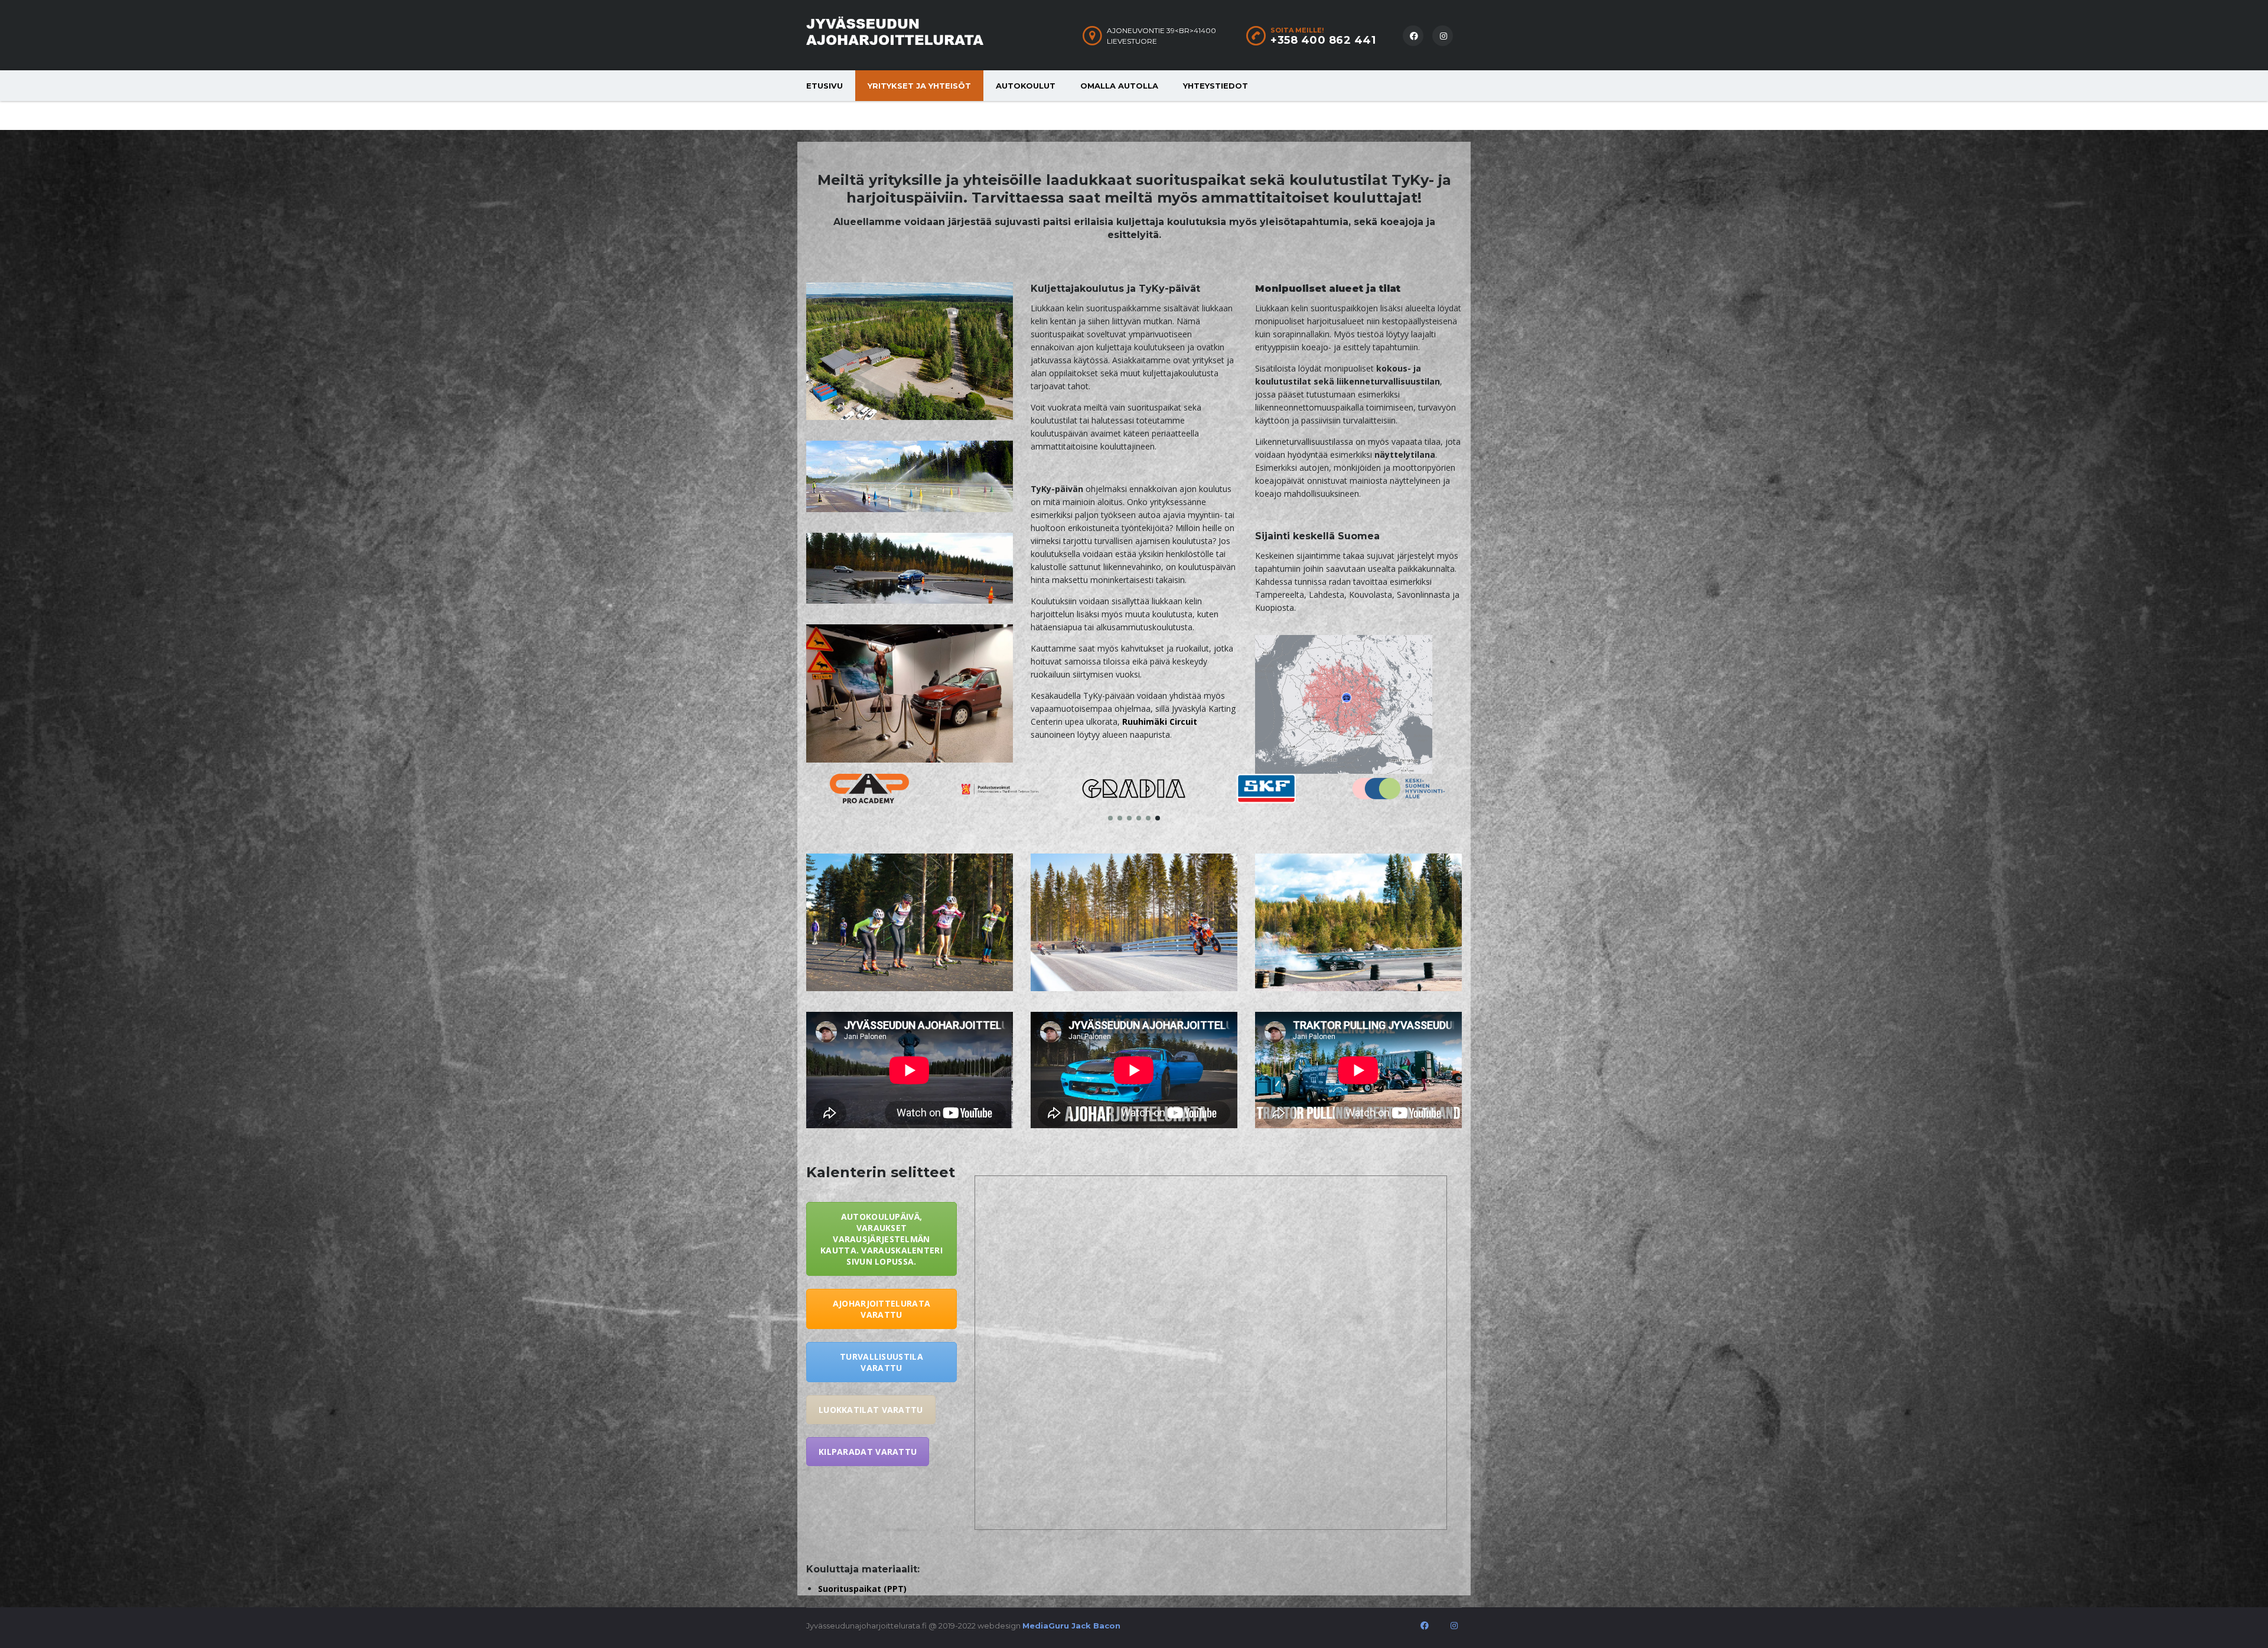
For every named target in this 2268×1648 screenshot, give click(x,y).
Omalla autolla (1119, 86)
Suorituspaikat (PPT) (862, 1589)
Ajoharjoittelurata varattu (882, 1309)
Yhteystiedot (1216, 86)
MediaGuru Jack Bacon (1071, 1626)
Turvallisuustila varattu (882, 1362)
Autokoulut (1026, 86)
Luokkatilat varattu (871, 1410)
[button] (1110, 818)
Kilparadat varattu (868, 1452)
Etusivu (825, 86)
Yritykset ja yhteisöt (919, 86)
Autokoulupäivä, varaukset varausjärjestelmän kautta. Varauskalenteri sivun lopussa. (882, 1239)
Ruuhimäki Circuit (1160, 722)
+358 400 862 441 (1323, 40)
